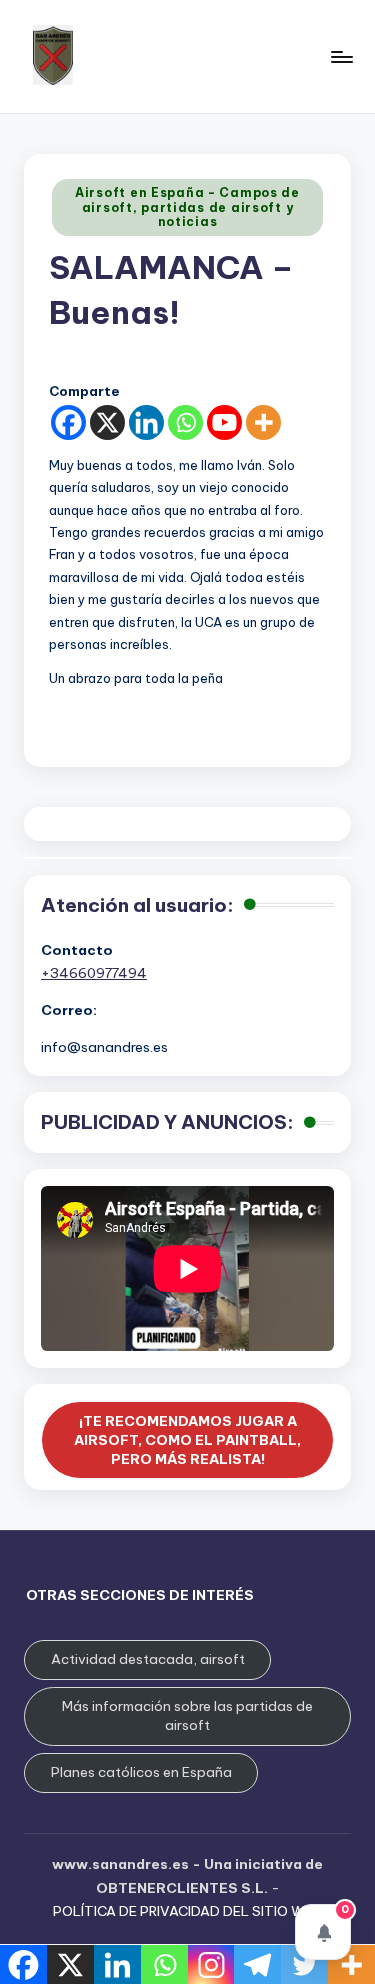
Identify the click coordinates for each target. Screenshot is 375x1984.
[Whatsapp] (185, 422)
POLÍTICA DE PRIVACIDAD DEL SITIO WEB (187, 1911)
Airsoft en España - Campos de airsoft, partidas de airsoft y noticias (187, 207)
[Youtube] (224, 422)
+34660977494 (94, 973)
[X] (107, 422)
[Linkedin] (146, 422)
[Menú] (341, 56)
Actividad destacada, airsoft (148, 1659)
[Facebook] (68, 422)
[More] (263, 422)
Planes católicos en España (141, 1772)
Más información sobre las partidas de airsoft (187, 1715)
